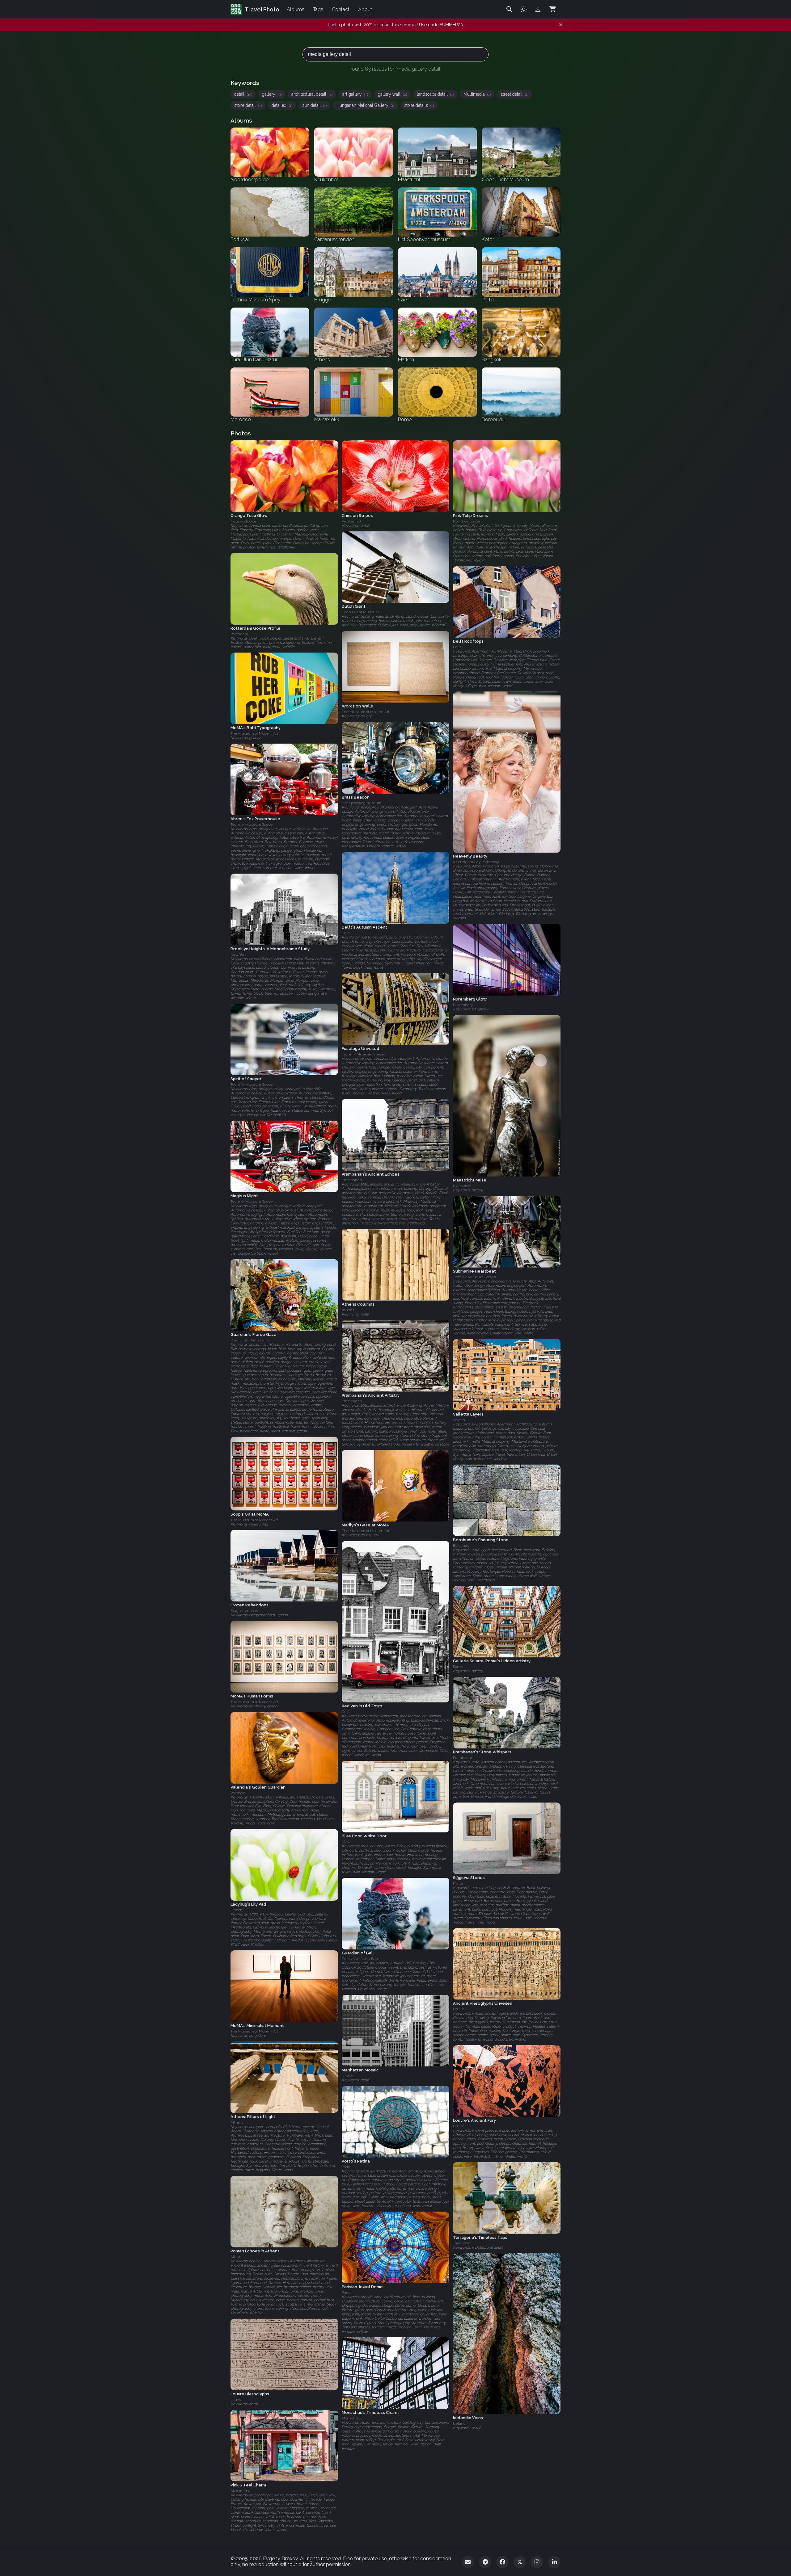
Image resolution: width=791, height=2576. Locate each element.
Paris (346, 2293)
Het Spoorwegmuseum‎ (362, 803)
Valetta (459, 1420)
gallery (272, 94)
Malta (347, 1842)
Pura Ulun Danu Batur (250, 1340)
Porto (346, 2167)
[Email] (468, 2562)
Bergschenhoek (244, 1611)
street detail (514, 94)
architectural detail (312, 94)
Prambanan (352, 1180)
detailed (282, 105)
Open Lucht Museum (360, 612)
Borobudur (462, 1546)
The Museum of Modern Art (366, 712)
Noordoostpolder (244, 521)
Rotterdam (239, 634)
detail (243, 94)
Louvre (459, 2009)
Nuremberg (463, 1005)
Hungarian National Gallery (365, 105)
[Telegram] (485, 2562)
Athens (348, 1310)
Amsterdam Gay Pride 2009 (476, 862)
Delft (457, 647)
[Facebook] (502, 2562)
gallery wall (392, 94)
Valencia (238, 1793)
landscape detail (435, 94)
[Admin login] (538, 9)
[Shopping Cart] (552, 9)
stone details (419, 105)
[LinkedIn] (554, 2562)
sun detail (314, 105)
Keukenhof (351, 521)
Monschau (351, 2418)
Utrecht (237, 1910)
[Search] (509, 9)
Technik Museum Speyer (252, 824)
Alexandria (240, 2491)
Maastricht (462, 1186)
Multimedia (477, 94)
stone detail (248, 105)
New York (239, 954)
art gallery (355, 94)
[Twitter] (520, 2562)
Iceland (459, 2424)
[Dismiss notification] (561, 25)
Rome (458, 1667)
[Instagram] (537, 2562)
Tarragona (462, 2243)
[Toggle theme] (524, 9)
